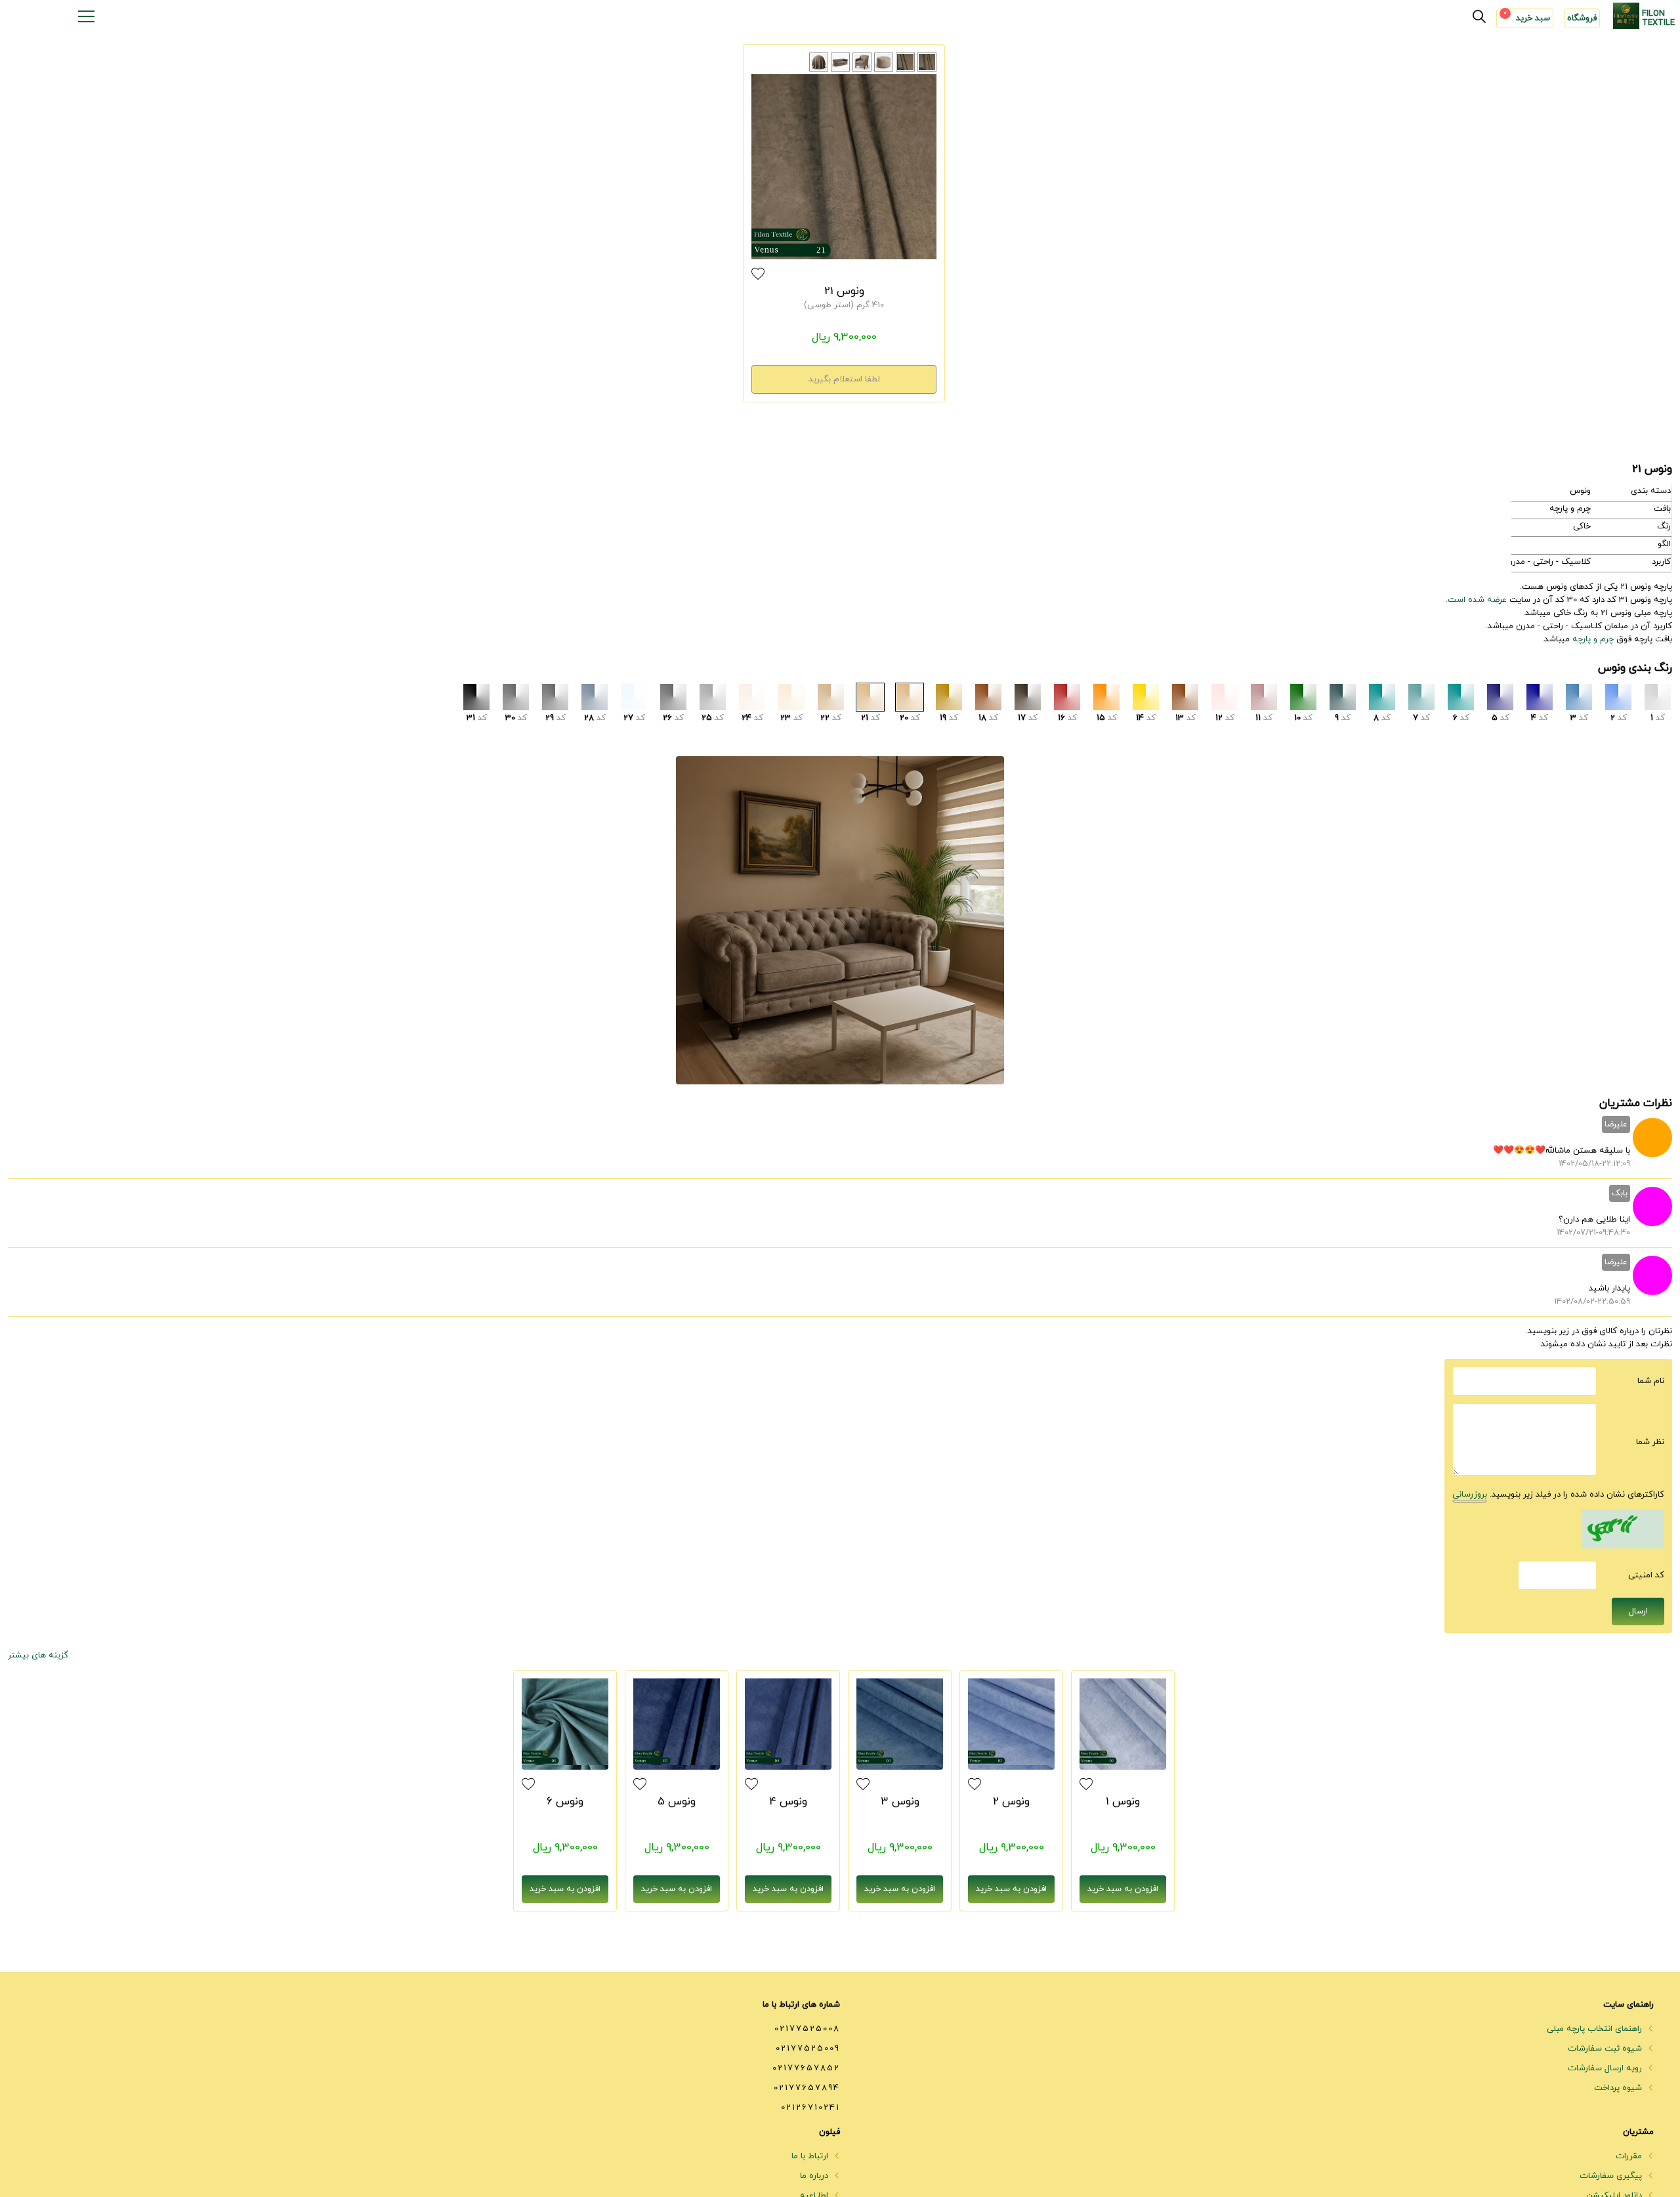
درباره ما (815, 2176)
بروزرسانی (1470, 1495)
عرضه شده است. (1476, 600)
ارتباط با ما (811, 2156)
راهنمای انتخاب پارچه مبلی (1596, 2029)
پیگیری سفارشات (1612, 2176)
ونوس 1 (1123, 1802)
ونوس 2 (1011, 1802)
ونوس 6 (565, 1802)
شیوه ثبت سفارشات (1606, 2049)
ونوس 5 (677, 1802)
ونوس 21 (844, 291)
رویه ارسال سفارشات (1606, 2068)
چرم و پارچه (1593, 639)
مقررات (1630, 2156)
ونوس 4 (788, 1802)
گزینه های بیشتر (38, 1655)
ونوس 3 (900, 1802)
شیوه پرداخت (1619, 2088)
